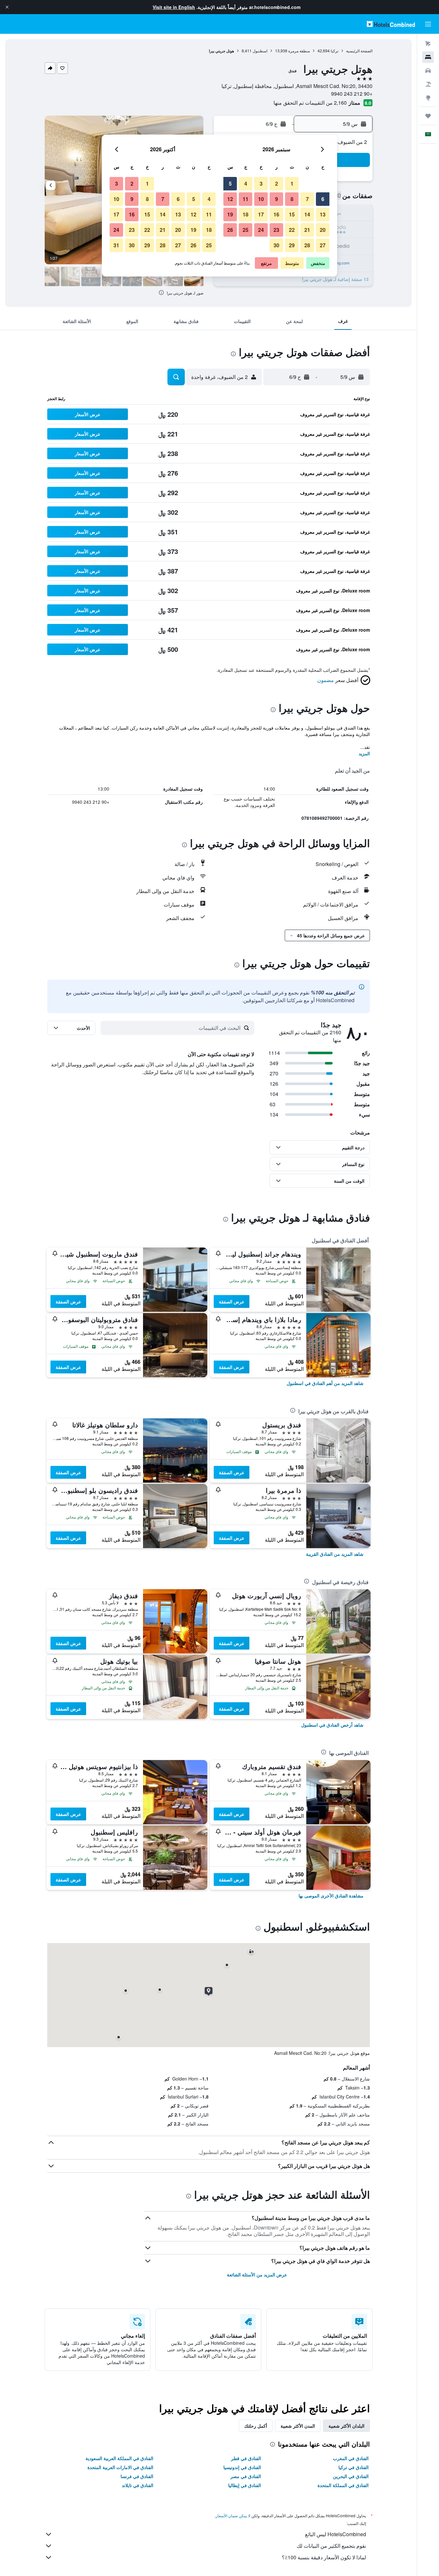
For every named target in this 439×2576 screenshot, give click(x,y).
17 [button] (261, 214)
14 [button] (307, 214)
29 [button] (292, 245)
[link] (325, 1383)
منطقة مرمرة (299, 51)
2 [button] (277, 184)
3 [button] (261, 184)
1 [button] (292, 184)
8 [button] (292, 199)
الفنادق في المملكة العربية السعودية (119, 2458)
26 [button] (230, 230)
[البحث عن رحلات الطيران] (428, 44)
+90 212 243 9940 (352, 94)
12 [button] (230, 199)
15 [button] (292, 214)
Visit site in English (174, 7)
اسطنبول (260, 51)
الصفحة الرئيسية (359, 51)
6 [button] (323, 199)
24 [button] (261, 230)
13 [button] (323, 214)
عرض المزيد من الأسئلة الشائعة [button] (257, 2274)
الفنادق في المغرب (351, 2458)
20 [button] (323, 230)
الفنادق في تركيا (354, 2467)
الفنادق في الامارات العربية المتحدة (120, 2467)
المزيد (364, 753)
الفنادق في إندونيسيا (242, 2467)
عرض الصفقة (232, 1301)
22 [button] (292, 230)
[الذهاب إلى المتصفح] (428, 98)
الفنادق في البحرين (351, 2476)
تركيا (335, 51)
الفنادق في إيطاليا (245, 2485)
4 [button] (246, 184)
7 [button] (307, 199)
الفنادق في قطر (246, 2458)
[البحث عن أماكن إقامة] (428, 57)
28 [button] (307, 245)
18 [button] (246, 214)
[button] (7, 7)
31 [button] (116, 245)
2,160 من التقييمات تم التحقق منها (310, 103)
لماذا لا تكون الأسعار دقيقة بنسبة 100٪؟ (324, 2557)
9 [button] (277, 199)
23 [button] (276, 230)
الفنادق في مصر (246, 2476)
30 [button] (276, 245)
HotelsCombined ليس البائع (336, 2534)
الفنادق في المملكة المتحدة (343, 2485)
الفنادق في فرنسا (137, 2476)
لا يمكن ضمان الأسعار (233, 2515)
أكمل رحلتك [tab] (256, 2426)
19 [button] (230, 214)
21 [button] (307, 230)
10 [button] (261, 199)
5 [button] (230, 184)
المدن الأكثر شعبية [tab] (298, 2426)
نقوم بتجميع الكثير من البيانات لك (331, 2546)
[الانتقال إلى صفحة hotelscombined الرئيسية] (391, 24)
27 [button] (323, 245)
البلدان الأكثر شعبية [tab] (346, 2426)
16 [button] (276, 214)
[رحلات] (428, 116)
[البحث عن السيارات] (428, 71)
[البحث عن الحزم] (428, 84)
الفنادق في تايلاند (138, 2485)
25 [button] (246, 230)
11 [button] (246, 199)
